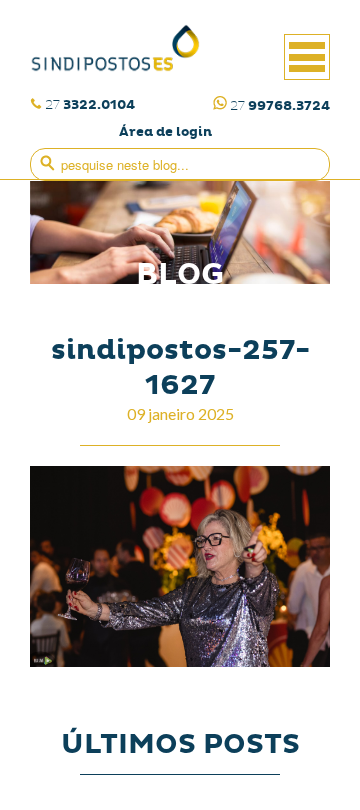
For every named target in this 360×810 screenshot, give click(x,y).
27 (90, 104)
